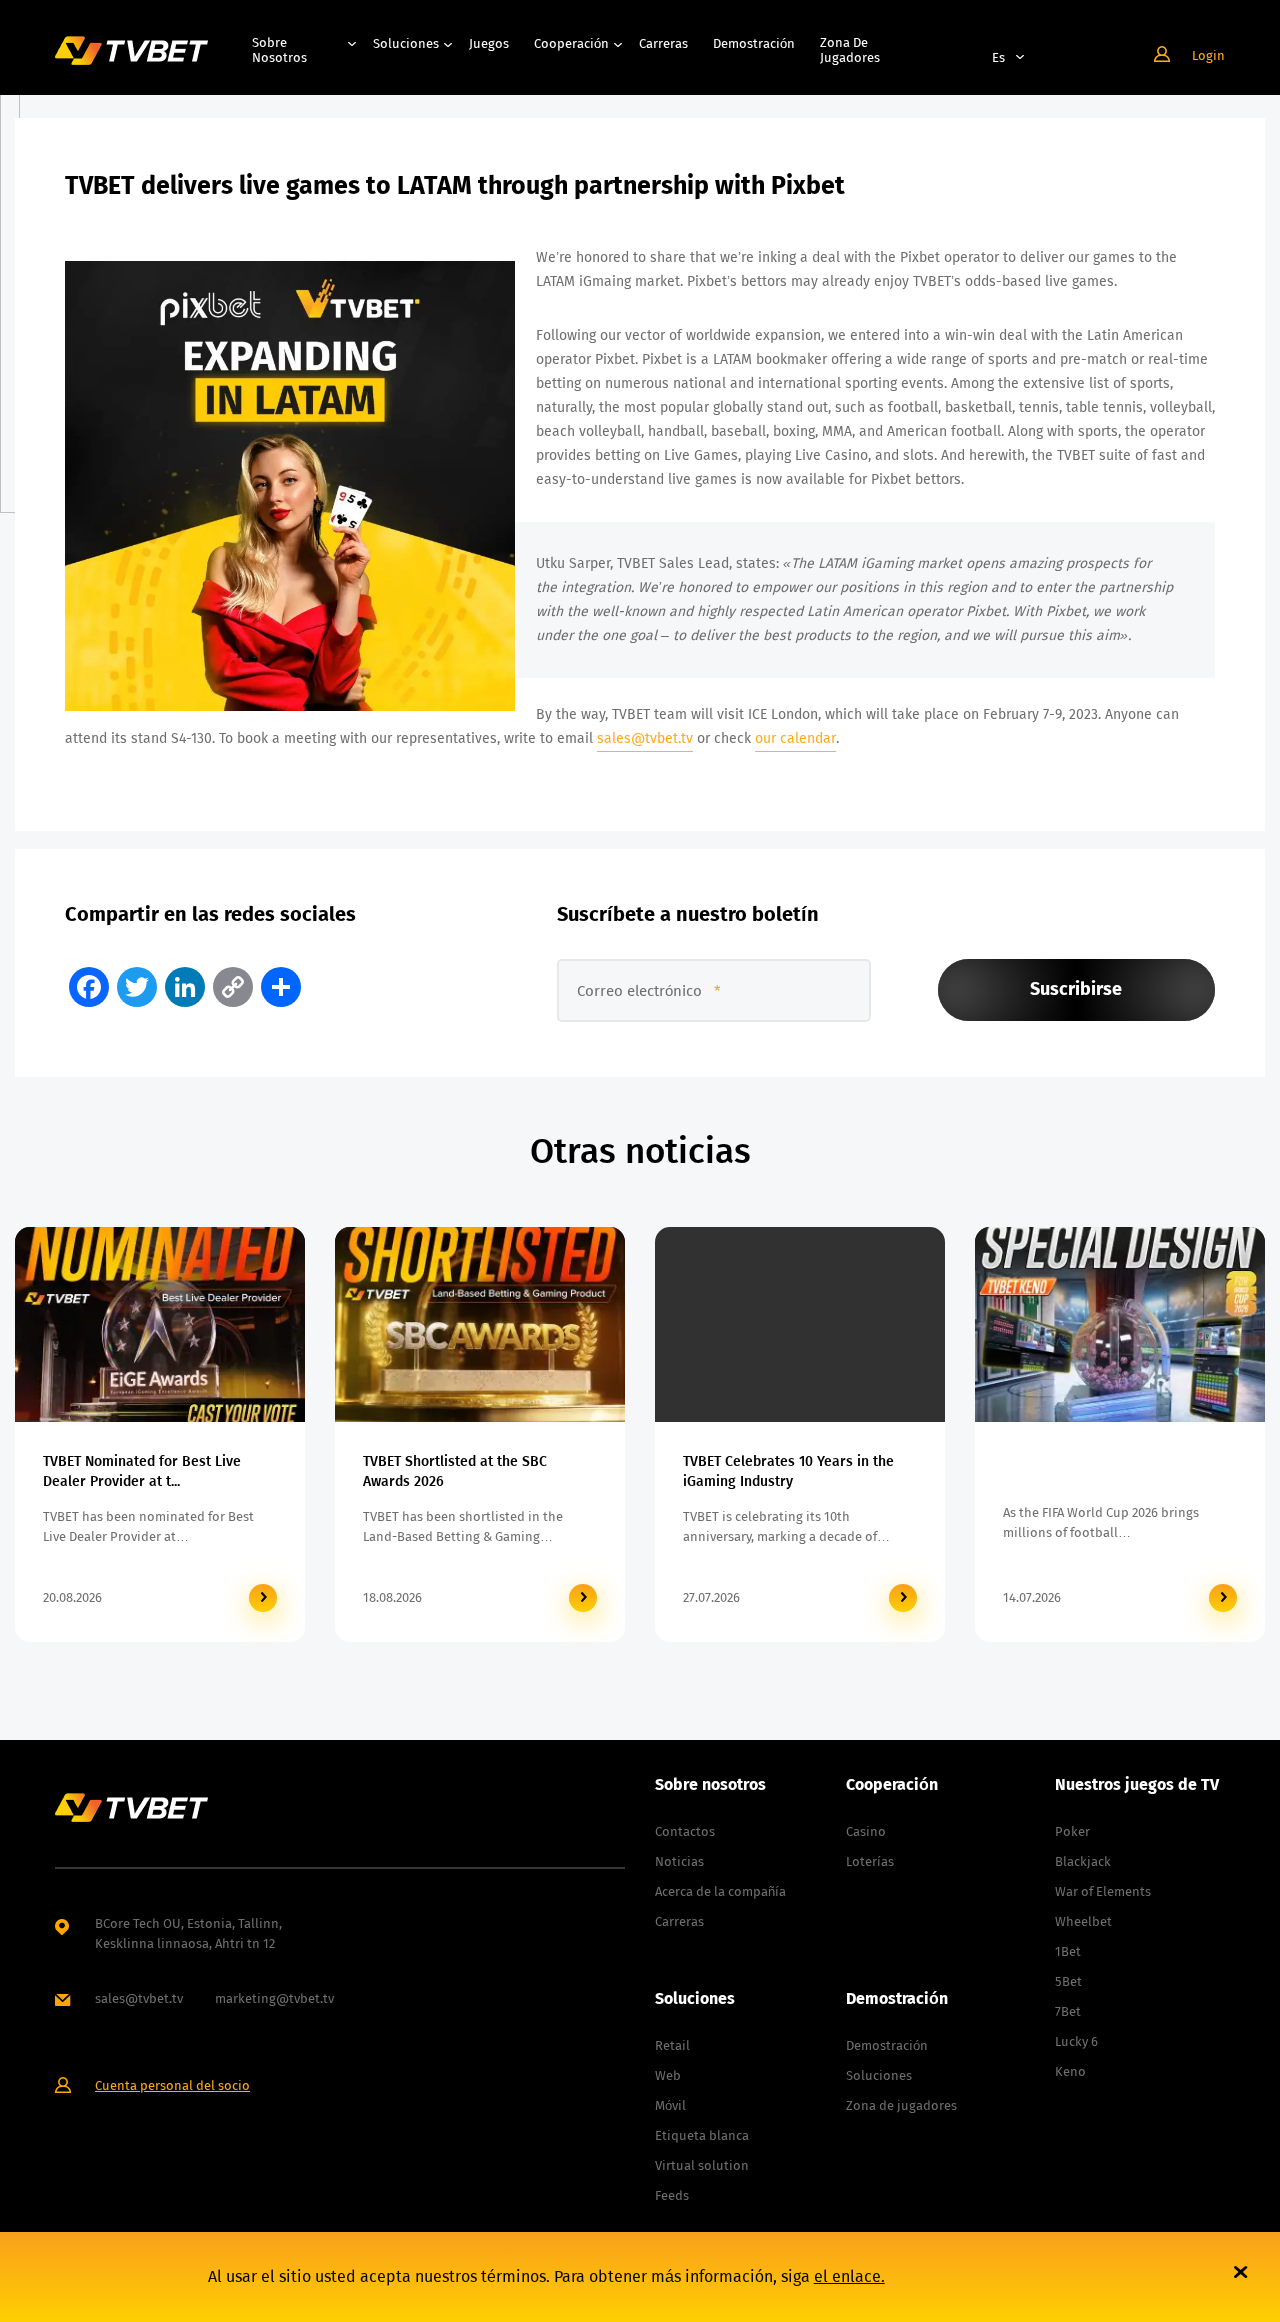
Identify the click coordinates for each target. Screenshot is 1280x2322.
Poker (1072, 1831)
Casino (866, 1831)
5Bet (1068, 1981)
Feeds (672, 2195)
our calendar (795, 738)
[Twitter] (137, 987)
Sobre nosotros (279, 50)
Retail (672, 2045)
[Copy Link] (233, 987)
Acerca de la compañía (720, 1891)
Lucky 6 (1076, 2041)
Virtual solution (702, 2165)
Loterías (870, 1861)
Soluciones (406, 43)
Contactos (685, 1831)
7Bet (1068, 2011)
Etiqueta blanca (702, 2135)
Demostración (754, 43)
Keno (1070, 2071)
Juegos (489, 43)
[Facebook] (89, 987)
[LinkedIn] (185, 987)
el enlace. (849, 2276)
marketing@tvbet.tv (274, 1998)
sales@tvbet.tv (645, 738)
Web (668, 2075)
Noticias (679, 1861)
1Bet (1068, 1951)
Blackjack (1083, 1861)
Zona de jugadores (850, 50)
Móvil (670, 2105)
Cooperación (571, 43)
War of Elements (1103, 1891)
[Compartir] (281, 987)
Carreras (663, 43)
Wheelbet (1083, 1921)
